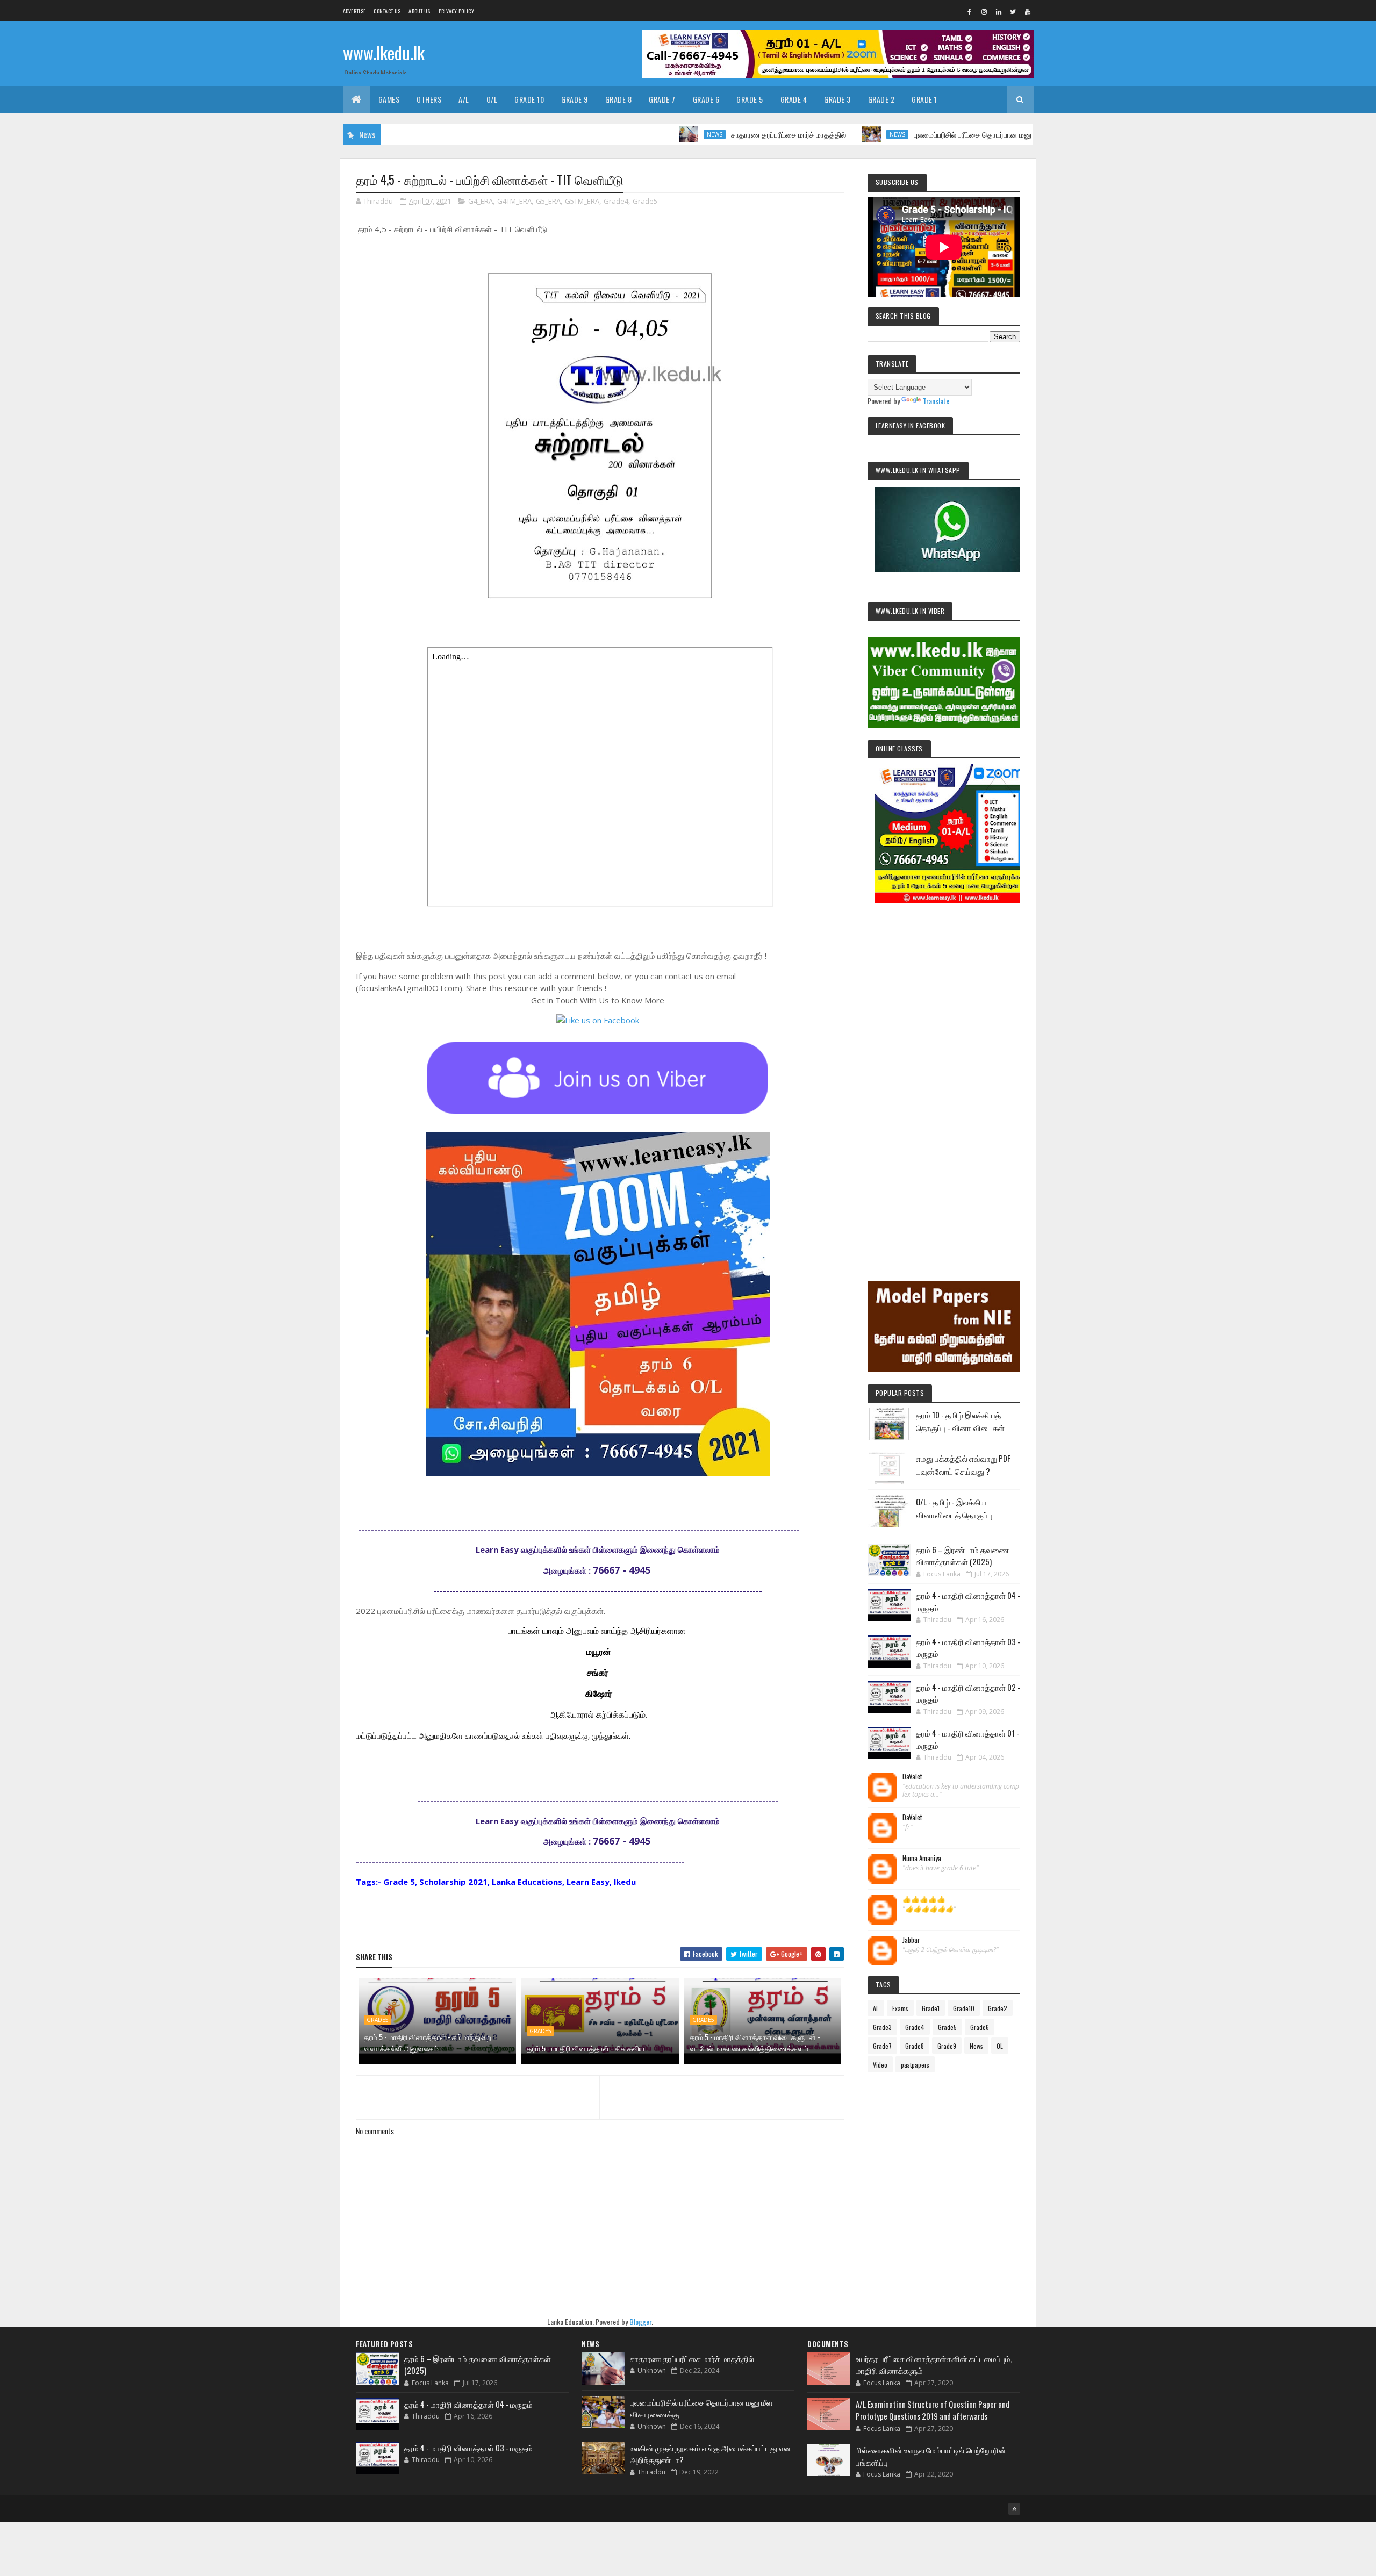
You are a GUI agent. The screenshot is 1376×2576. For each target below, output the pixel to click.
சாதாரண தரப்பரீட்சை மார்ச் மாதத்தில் (693, 134)
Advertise (354, 11)
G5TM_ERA (582, 201)
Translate (936, 401)
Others (429, 99)
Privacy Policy (456, 11)
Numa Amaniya (922, 1859)
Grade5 (645, 201)
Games (389, 99)
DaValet (912, 1777)
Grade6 (980, 2027)
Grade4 (616, 201)
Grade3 (882, 2027)
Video (880, 2065)
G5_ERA (548, 201)
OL (1000, 2046)
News (619, 134)
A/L (464, 99)
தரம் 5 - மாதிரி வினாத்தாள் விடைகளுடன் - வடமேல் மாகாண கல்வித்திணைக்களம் (755, 2042)
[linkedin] (999, 11)
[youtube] (1028, 11)
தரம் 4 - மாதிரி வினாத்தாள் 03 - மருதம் (468, 2448)
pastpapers (915, 2065)
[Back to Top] (1014, 2509)
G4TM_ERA (514, 201)
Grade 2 (881, 99)
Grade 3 (837, 99)
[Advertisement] (944, 1077)
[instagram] (984, 11)
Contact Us (387, 11)
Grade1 (931, 2008)
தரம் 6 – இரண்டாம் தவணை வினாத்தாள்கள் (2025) (962, 1556)
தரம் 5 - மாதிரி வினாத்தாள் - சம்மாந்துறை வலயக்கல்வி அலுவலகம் (428, 2042)
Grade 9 (575, 99)
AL (876, 2008)
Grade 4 (794, 99)
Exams (900, 2008)
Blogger (640, 2322)
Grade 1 (924, 99)
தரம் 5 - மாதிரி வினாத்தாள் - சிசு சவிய (586, 2048)
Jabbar (911, 1940)
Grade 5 (750, 99)
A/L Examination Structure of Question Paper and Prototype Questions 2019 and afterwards (933, 2410)
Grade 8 (619, 99)
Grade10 (964, 2008)
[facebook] (970, 11)
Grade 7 (662, 99)
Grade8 (915, 2046)
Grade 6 (706, 99)
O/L (492, 99)
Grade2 (998, 2008)
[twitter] (1013, 11)
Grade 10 (529, 99)
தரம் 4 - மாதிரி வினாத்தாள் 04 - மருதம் (468, 2404)
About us (419, 11)
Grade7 (882, 2046)
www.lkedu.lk (384, 52)
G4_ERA (481, 201)
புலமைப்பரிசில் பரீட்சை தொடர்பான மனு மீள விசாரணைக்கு (907, 134)
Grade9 (947, 2046)
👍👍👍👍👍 (924, 1899)
